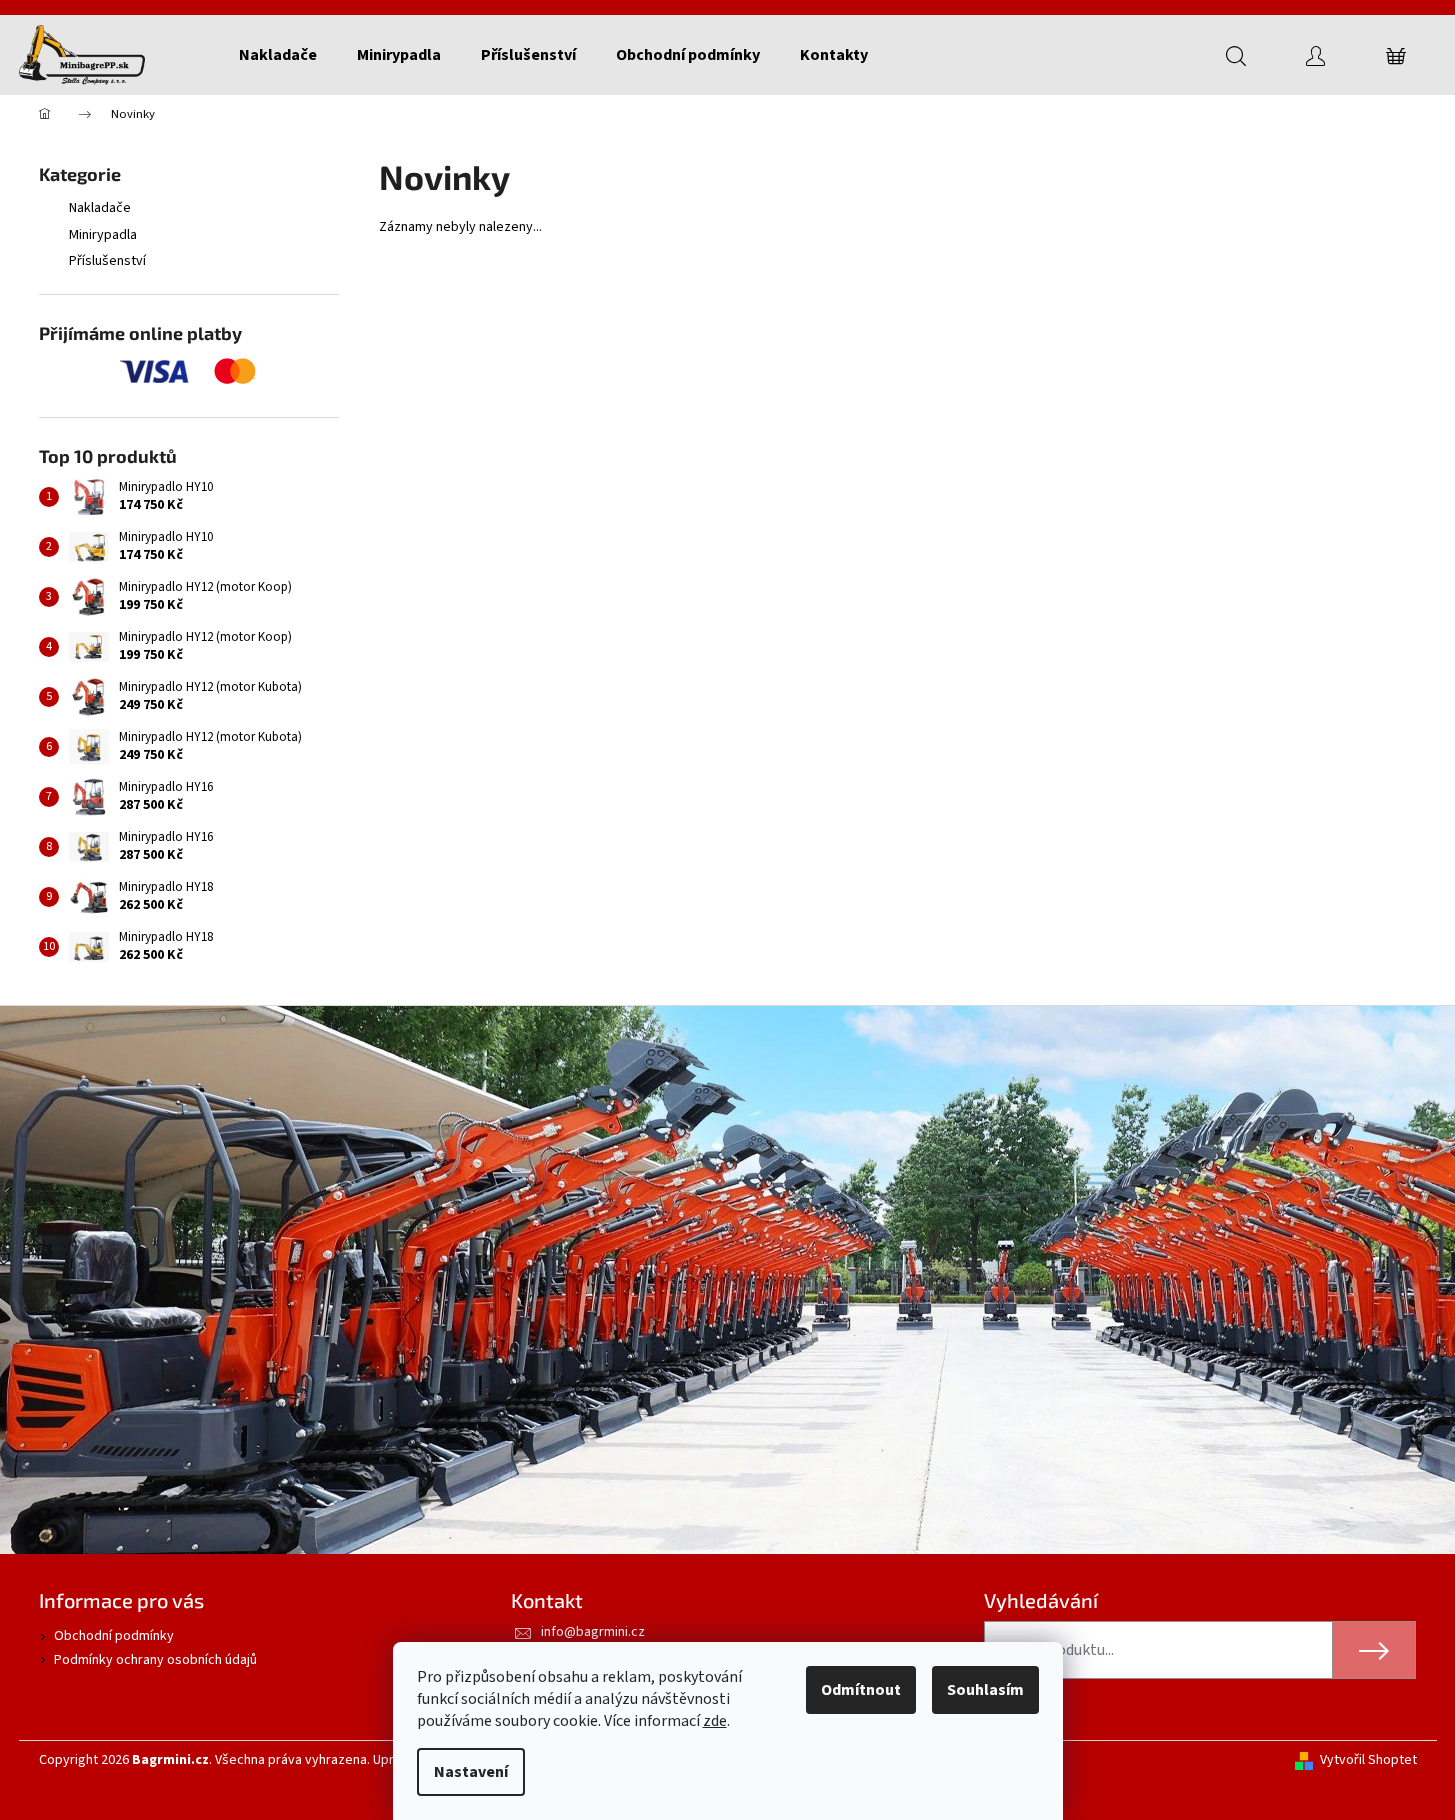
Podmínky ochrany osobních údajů (155, 1660)
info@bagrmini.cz (593, 1632)
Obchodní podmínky (114, 1636)
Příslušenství (107, 261)
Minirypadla (103, 235)
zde (715, 1721)
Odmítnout (861, 1690)
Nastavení (471, 1772)
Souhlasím (985, 1690)
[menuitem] (278, 55)
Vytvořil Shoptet (1368, 1760)
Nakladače (100, 208)
